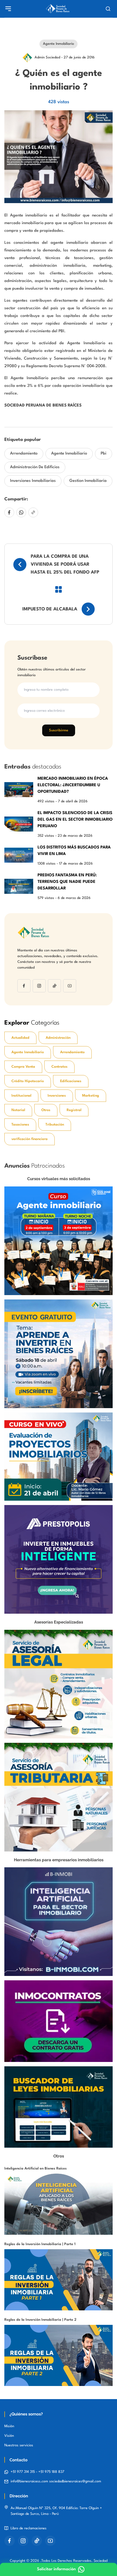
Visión (9, 2436)
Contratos (59, 1067)
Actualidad (20, 1038)
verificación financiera (30, 1139)
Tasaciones (20, 1125)
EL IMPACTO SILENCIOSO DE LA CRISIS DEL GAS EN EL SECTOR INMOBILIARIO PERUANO (75, 820)
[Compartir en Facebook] (9, 512)
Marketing (91, 1096)
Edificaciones (71, 1081)
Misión (9, 2426)
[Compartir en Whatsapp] (21, 512)
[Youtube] (70, 986)
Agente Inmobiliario (69, 454)
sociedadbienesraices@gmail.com (75, 2481)
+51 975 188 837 (51, 2472)
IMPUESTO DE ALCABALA (50, 609)
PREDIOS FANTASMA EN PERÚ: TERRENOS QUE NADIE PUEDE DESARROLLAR (67, 882)
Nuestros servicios (19, 2445)
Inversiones (57, 1096)
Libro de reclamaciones (29, 2528)
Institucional (21, 1096)
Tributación (55, 1125)
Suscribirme (59, 730)
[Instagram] (39, 986)
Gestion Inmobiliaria (88, 481)
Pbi (104, 454)
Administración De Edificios (35, 467)
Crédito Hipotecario (28, 1081)
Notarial (18, 1110)
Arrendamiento (24, 454)
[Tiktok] (54, 986)
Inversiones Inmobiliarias (33, 481)
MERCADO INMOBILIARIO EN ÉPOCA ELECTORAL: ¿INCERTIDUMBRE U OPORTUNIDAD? (73, 785)
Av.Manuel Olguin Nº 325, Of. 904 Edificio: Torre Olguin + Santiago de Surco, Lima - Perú (56, 2511)
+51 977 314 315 (23, 2472)
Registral (74, 1110)
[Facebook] (24, 986)
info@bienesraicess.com (30, 2481)
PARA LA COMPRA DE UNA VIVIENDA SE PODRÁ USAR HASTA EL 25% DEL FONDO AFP (65, 565)
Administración (58, 1038)
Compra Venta (23, 1067)
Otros (46, 1110)
